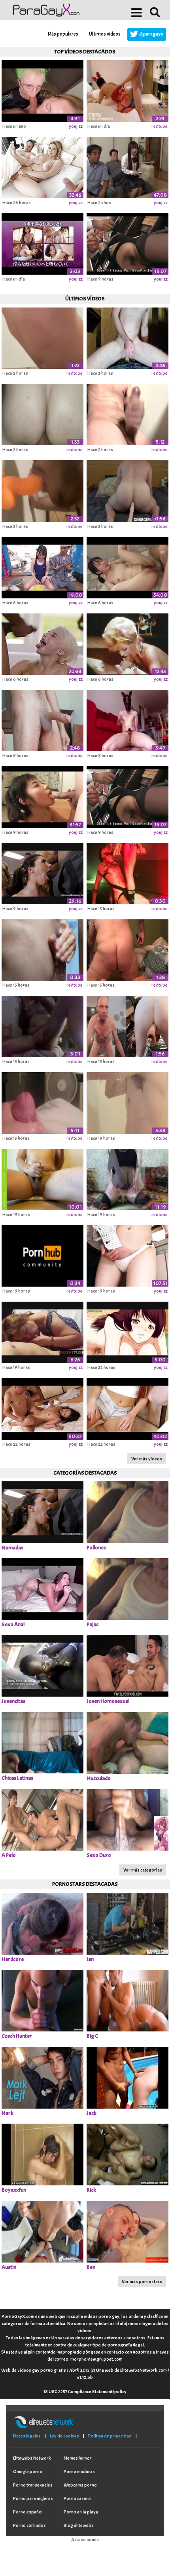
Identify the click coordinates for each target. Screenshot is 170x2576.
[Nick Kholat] (42, 413)
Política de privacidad (110, 2436)
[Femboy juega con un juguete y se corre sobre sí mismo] (127, 1178)
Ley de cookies (64, 2436)
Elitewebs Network (32, 2458)
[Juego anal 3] (127, 337)
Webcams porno (80, 2485)
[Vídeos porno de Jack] (127, 2077)
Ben (91, 2267)
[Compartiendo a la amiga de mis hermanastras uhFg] (127, 1408)
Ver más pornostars (142, 2282)
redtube (160, 126)
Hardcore (13, 1959)
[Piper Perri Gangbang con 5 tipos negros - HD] (42, 643)
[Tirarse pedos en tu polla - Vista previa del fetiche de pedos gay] (127, 490)
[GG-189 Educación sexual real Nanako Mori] (127, 1255)
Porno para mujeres (33, 2498)
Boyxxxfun (14, 2190)
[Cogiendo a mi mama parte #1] (42, 1331)
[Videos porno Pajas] (127, 1588)
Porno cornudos (29, 2525)
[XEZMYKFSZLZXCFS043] (42, 566)
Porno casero (77, 2498)
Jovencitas (13, 1701)
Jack (92, 2113)
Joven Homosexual (108, 1701)
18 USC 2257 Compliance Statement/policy (85, 2392)
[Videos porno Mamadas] (42, 1511)
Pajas (93, 1624)
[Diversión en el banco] (42, 1255)
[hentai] (42, 243)
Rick (91, 2190)
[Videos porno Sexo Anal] (42, 1588)
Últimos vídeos (105, 34)
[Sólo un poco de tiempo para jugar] (42, 1102)
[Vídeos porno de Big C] (127, 2000)
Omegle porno (28, 2472)
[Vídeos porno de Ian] (127, 1923)
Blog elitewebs (79, 2525)
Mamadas (12, 1548)
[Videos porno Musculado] (127, 1742)
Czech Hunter (17, 2036)
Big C (92, 2036)
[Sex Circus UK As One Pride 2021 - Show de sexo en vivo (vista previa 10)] (127, 872)
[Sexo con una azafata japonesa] (127, 243)
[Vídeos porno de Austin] (42, 2231)
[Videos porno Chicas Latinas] (42, 1742)
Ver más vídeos (147, 1459)
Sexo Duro (99, 1855)
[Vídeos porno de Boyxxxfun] (42, 2154)
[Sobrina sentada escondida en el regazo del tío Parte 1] (127, 166)
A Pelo (9, 1855)
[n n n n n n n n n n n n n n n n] (42, 719)
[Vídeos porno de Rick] (127, 2154)
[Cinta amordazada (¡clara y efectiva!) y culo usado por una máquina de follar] (127, 1025)
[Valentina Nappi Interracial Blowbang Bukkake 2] (42, 872)
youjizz (76, 126)
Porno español (28, 2512)
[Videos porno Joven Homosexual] (127, 1665)
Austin (9, 2267)
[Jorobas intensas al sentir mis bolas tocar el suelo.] (42, 337)
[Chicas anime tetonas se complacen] (127, 1331)
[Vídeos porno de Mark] (42, 2077)
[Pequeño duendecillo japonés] (42, 796)
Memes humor (78, 2458)
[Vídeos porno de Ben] (127, 2231)
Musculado (99, 1778)
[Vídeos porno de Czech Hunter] (42, 2000)
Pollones (96, 1548)
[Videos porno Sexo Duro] (127, 1819)
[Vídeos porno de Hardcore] (42, 1923)
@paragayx (151, 34)
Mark (8, 2113)
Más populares (63, 34)
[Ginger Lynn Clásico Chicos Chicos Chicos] (127, 643)
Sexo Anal (13, 1624)
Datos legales (27, 2436)
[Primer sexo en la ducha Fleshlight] (127, 1102)
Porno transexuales (33, 2485)
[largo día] (42, 1025)
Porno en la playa (81, 2512)
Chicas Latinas (17, 1778)
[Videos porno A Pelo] (42, 1819)
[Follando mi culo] (127, 949)
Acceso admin (85, 2540)
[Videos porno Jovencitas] (42, 1665)
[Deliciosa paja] (42, 949)
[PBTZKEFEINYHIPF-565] (127, 566)
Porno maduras (79, 2472)
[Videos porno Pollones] (127, 1511)
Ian (90, 1959)
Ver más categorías (143, 1870)
